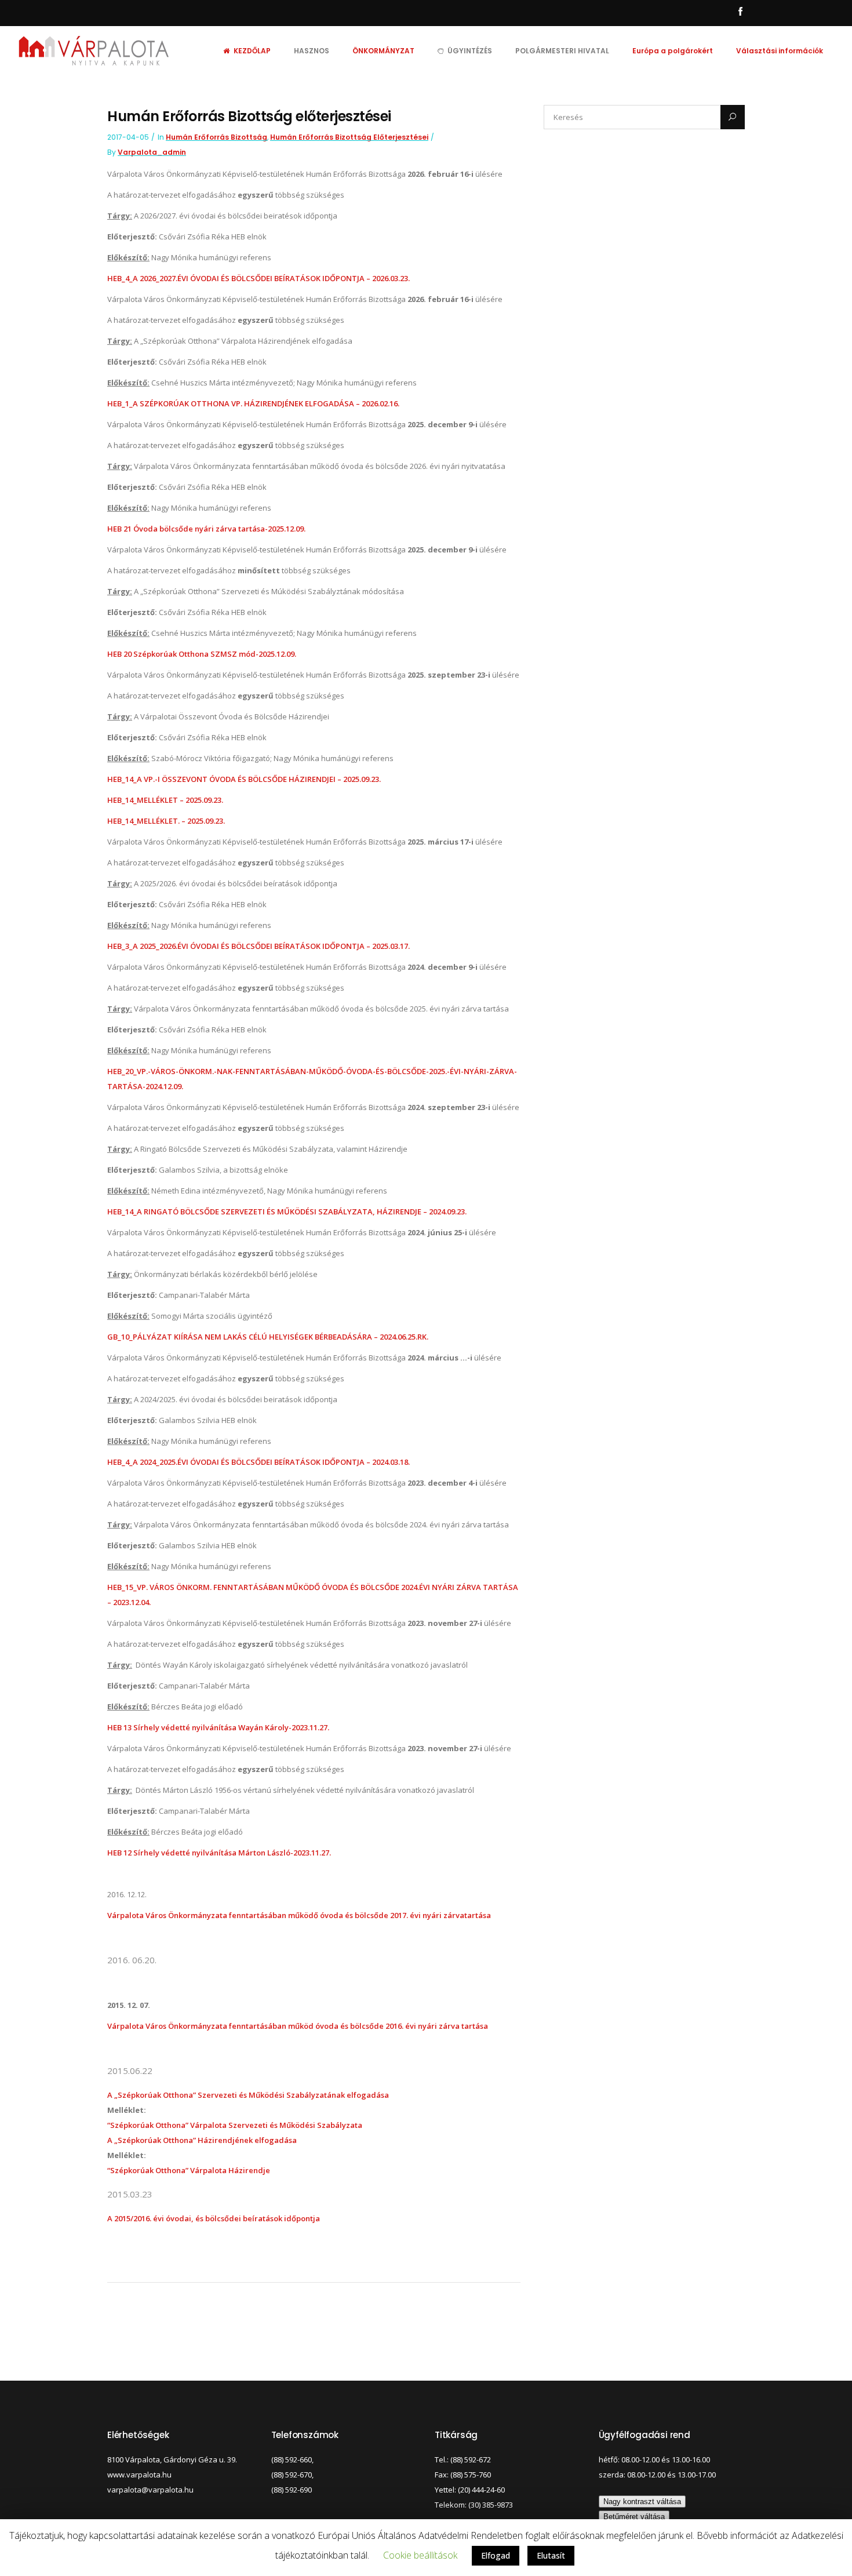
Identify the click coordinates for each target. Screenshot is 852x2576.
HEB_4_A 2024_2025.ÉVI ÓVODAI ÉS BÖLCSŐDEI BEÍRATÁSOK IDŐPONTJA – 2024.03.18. (258, 1462)
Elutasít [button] (551, 2555)
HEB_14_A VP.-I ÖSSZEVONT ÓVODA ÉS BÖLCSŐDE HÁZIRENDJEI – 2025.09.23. (244, 779)
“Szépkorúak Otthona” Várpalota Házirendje (189, 2170)
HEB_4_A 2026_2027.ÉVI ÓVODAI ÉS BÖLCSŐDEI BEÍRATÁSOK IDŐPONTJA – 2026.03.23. (258, 278)
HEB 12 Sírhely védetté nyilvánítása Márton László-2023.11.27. (219, 1853)
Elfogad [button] (496, 2555)
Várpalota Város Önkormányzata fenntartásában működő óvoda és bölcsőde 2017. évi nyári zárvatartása (299, 1915)
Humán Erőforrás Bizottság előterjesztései (349, 137)
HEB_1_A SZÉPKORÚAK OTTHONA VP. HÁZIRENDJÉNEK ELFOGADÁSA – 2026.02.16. (253, 403)
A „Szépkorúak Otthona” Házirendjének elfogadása (202, 2140)
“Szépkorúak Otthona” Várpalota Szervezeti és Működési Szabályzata (235, 2125)
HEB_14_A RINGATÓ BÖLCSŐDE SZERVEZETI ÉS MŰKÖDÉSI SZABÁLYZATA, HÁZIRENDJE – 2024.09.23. (287, 1211)
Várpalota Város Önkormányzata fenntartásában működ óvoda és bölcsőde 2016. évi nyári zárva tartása (298, 2026)
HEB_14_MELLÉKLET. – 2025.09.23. (166, 821)
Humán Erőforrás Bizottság (216, 137)
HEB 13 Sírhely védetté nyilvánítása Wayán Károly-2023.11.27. (218, 1727)
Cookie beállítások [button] (420, 2555)
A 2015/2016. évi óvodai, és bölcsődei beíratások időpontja (214, 2218)
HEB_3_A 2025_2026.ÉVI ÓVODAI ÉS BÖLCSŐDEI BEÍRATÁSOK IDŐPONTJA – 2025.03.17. (258, 946)
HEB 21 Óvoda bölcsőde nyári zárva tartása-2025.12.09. (206, 529)
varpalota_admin (152, 152)
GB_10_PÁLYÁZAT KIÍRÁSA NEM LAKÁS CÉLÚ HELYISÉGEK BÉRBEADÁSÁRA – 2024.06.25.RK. (268, 1337)
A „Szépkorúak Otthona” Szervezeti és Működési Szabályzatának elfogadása (248, 2095)
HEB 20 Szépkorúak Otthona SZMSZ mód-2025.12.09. (202, 654)
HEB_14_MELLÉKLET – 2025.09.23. (165, 800)
